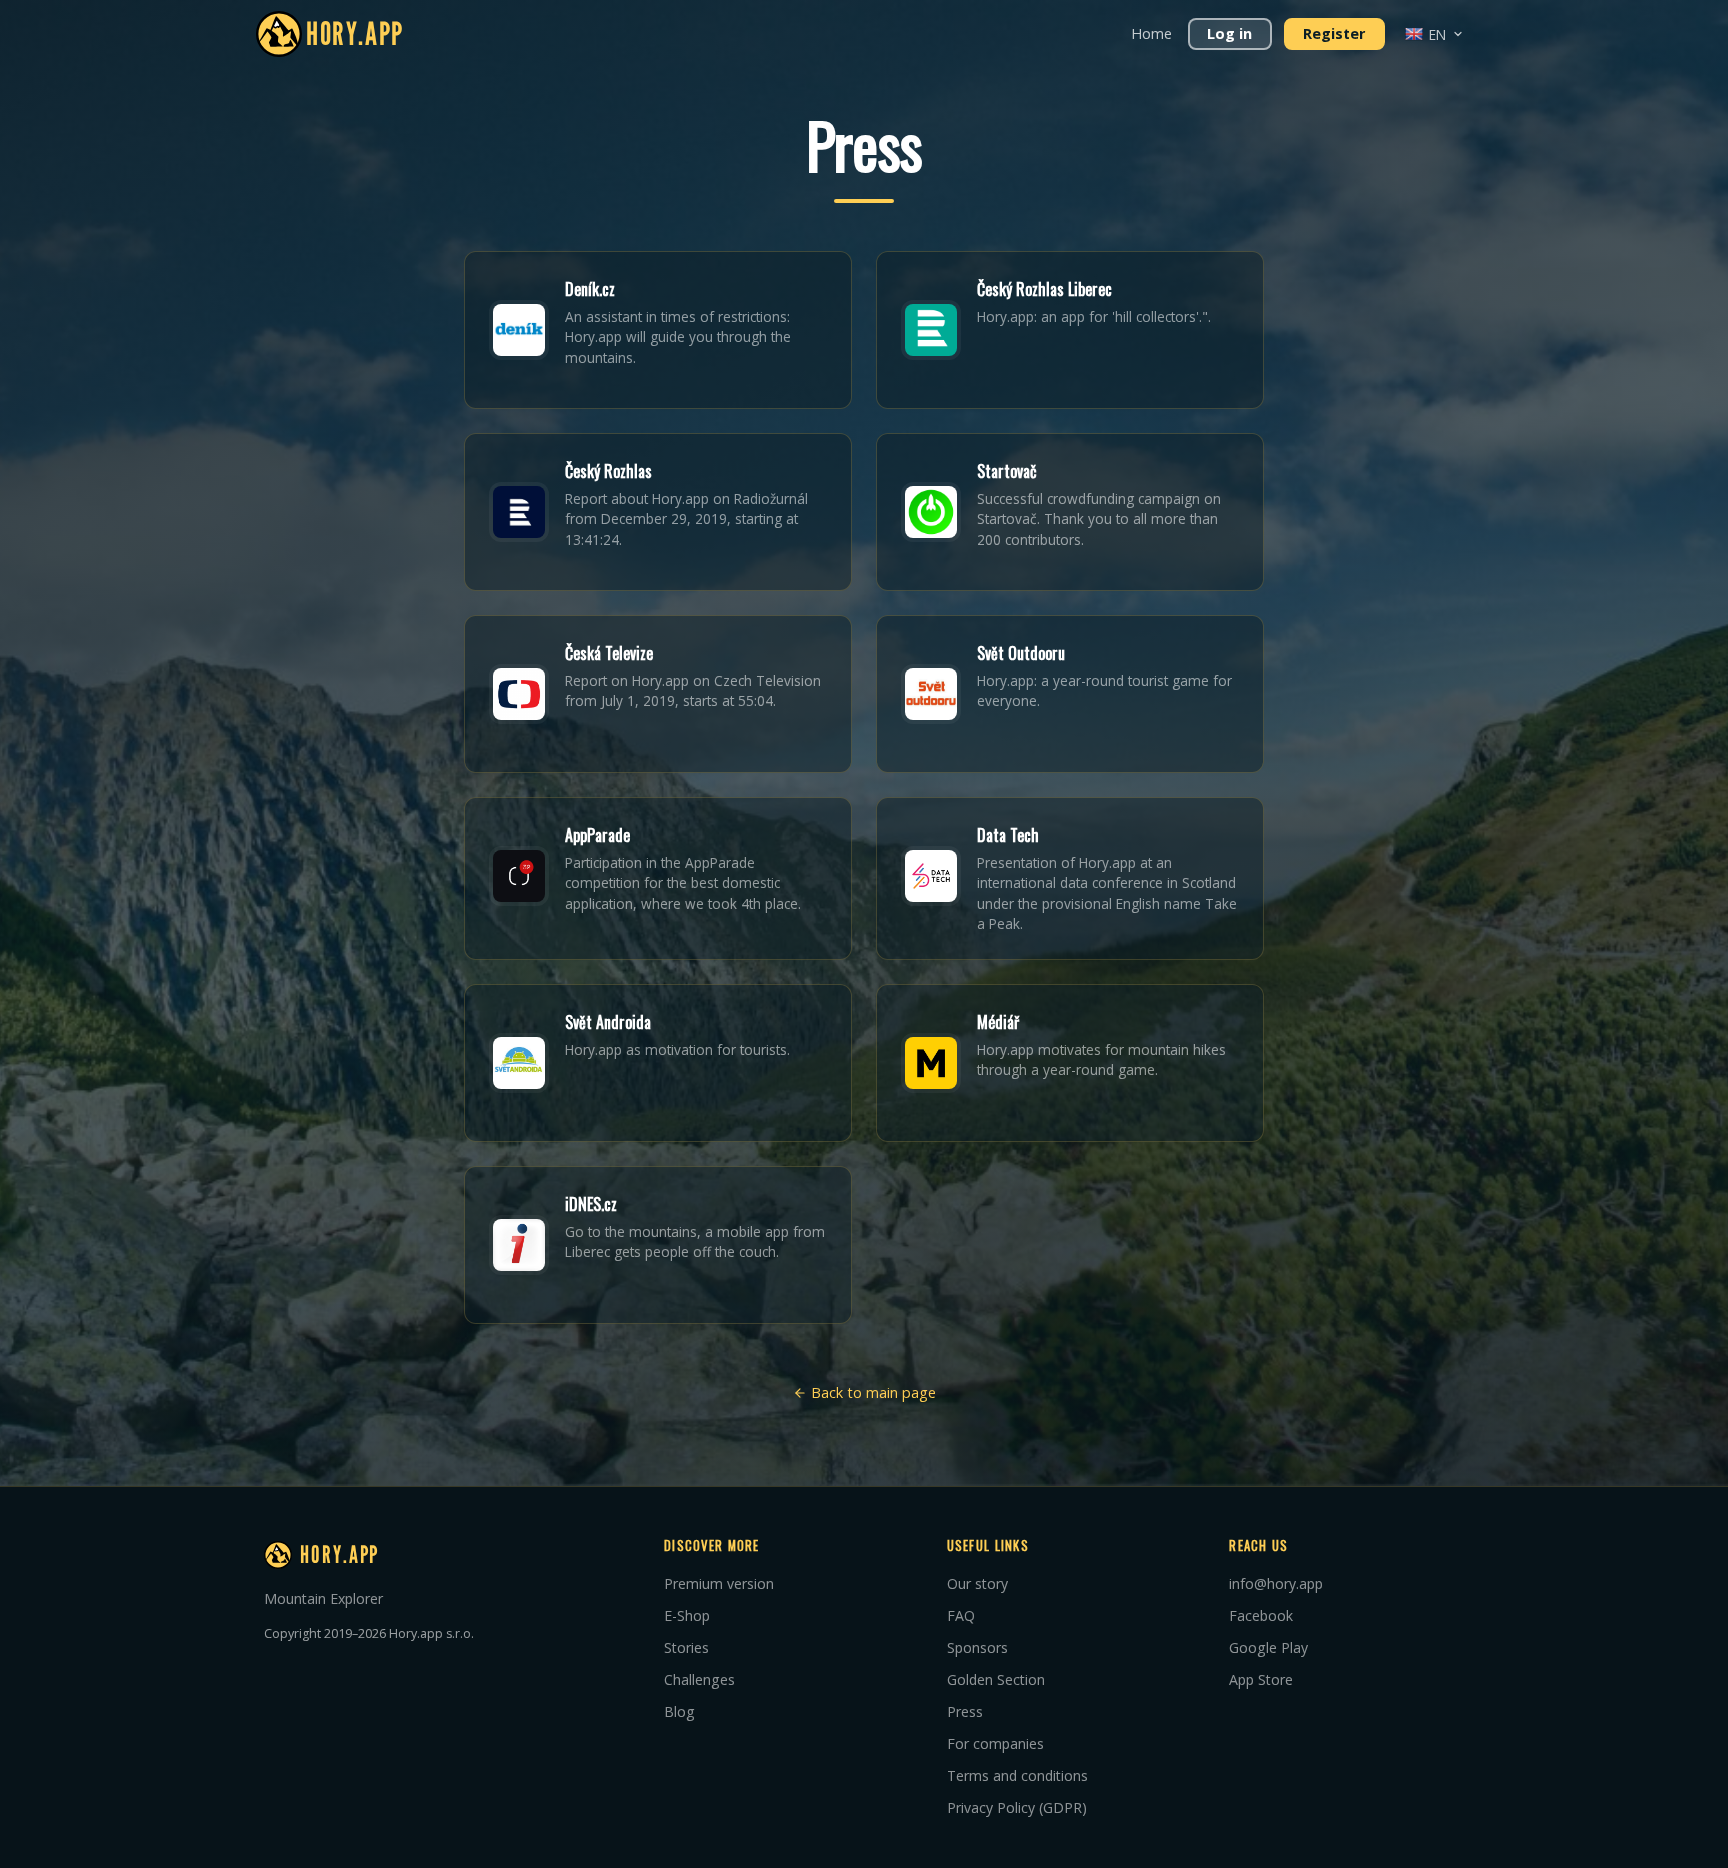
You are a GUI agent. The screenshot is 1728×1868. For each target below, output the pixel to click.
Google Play (1268, 1647)
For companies (995, 1743)
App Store (1261, 1679)
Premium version (719, 1583)
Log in (1229, 33)
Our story (977, 1583)
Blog (679, 1711)
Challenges (699, 1679)
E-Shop (687, 1615)
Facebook (1261, 1615)
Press (965, 1711)
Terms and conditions (1017, 1775)
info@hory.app (1276, 1583)
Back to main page (871, 1392)
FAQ (961, 1615)
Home (1151, 33)
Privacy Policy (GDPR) (1017, 1807)
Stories (686, 1647)
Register (1334, 33)
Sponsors (977, 1647)
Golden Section (996, 1679)
